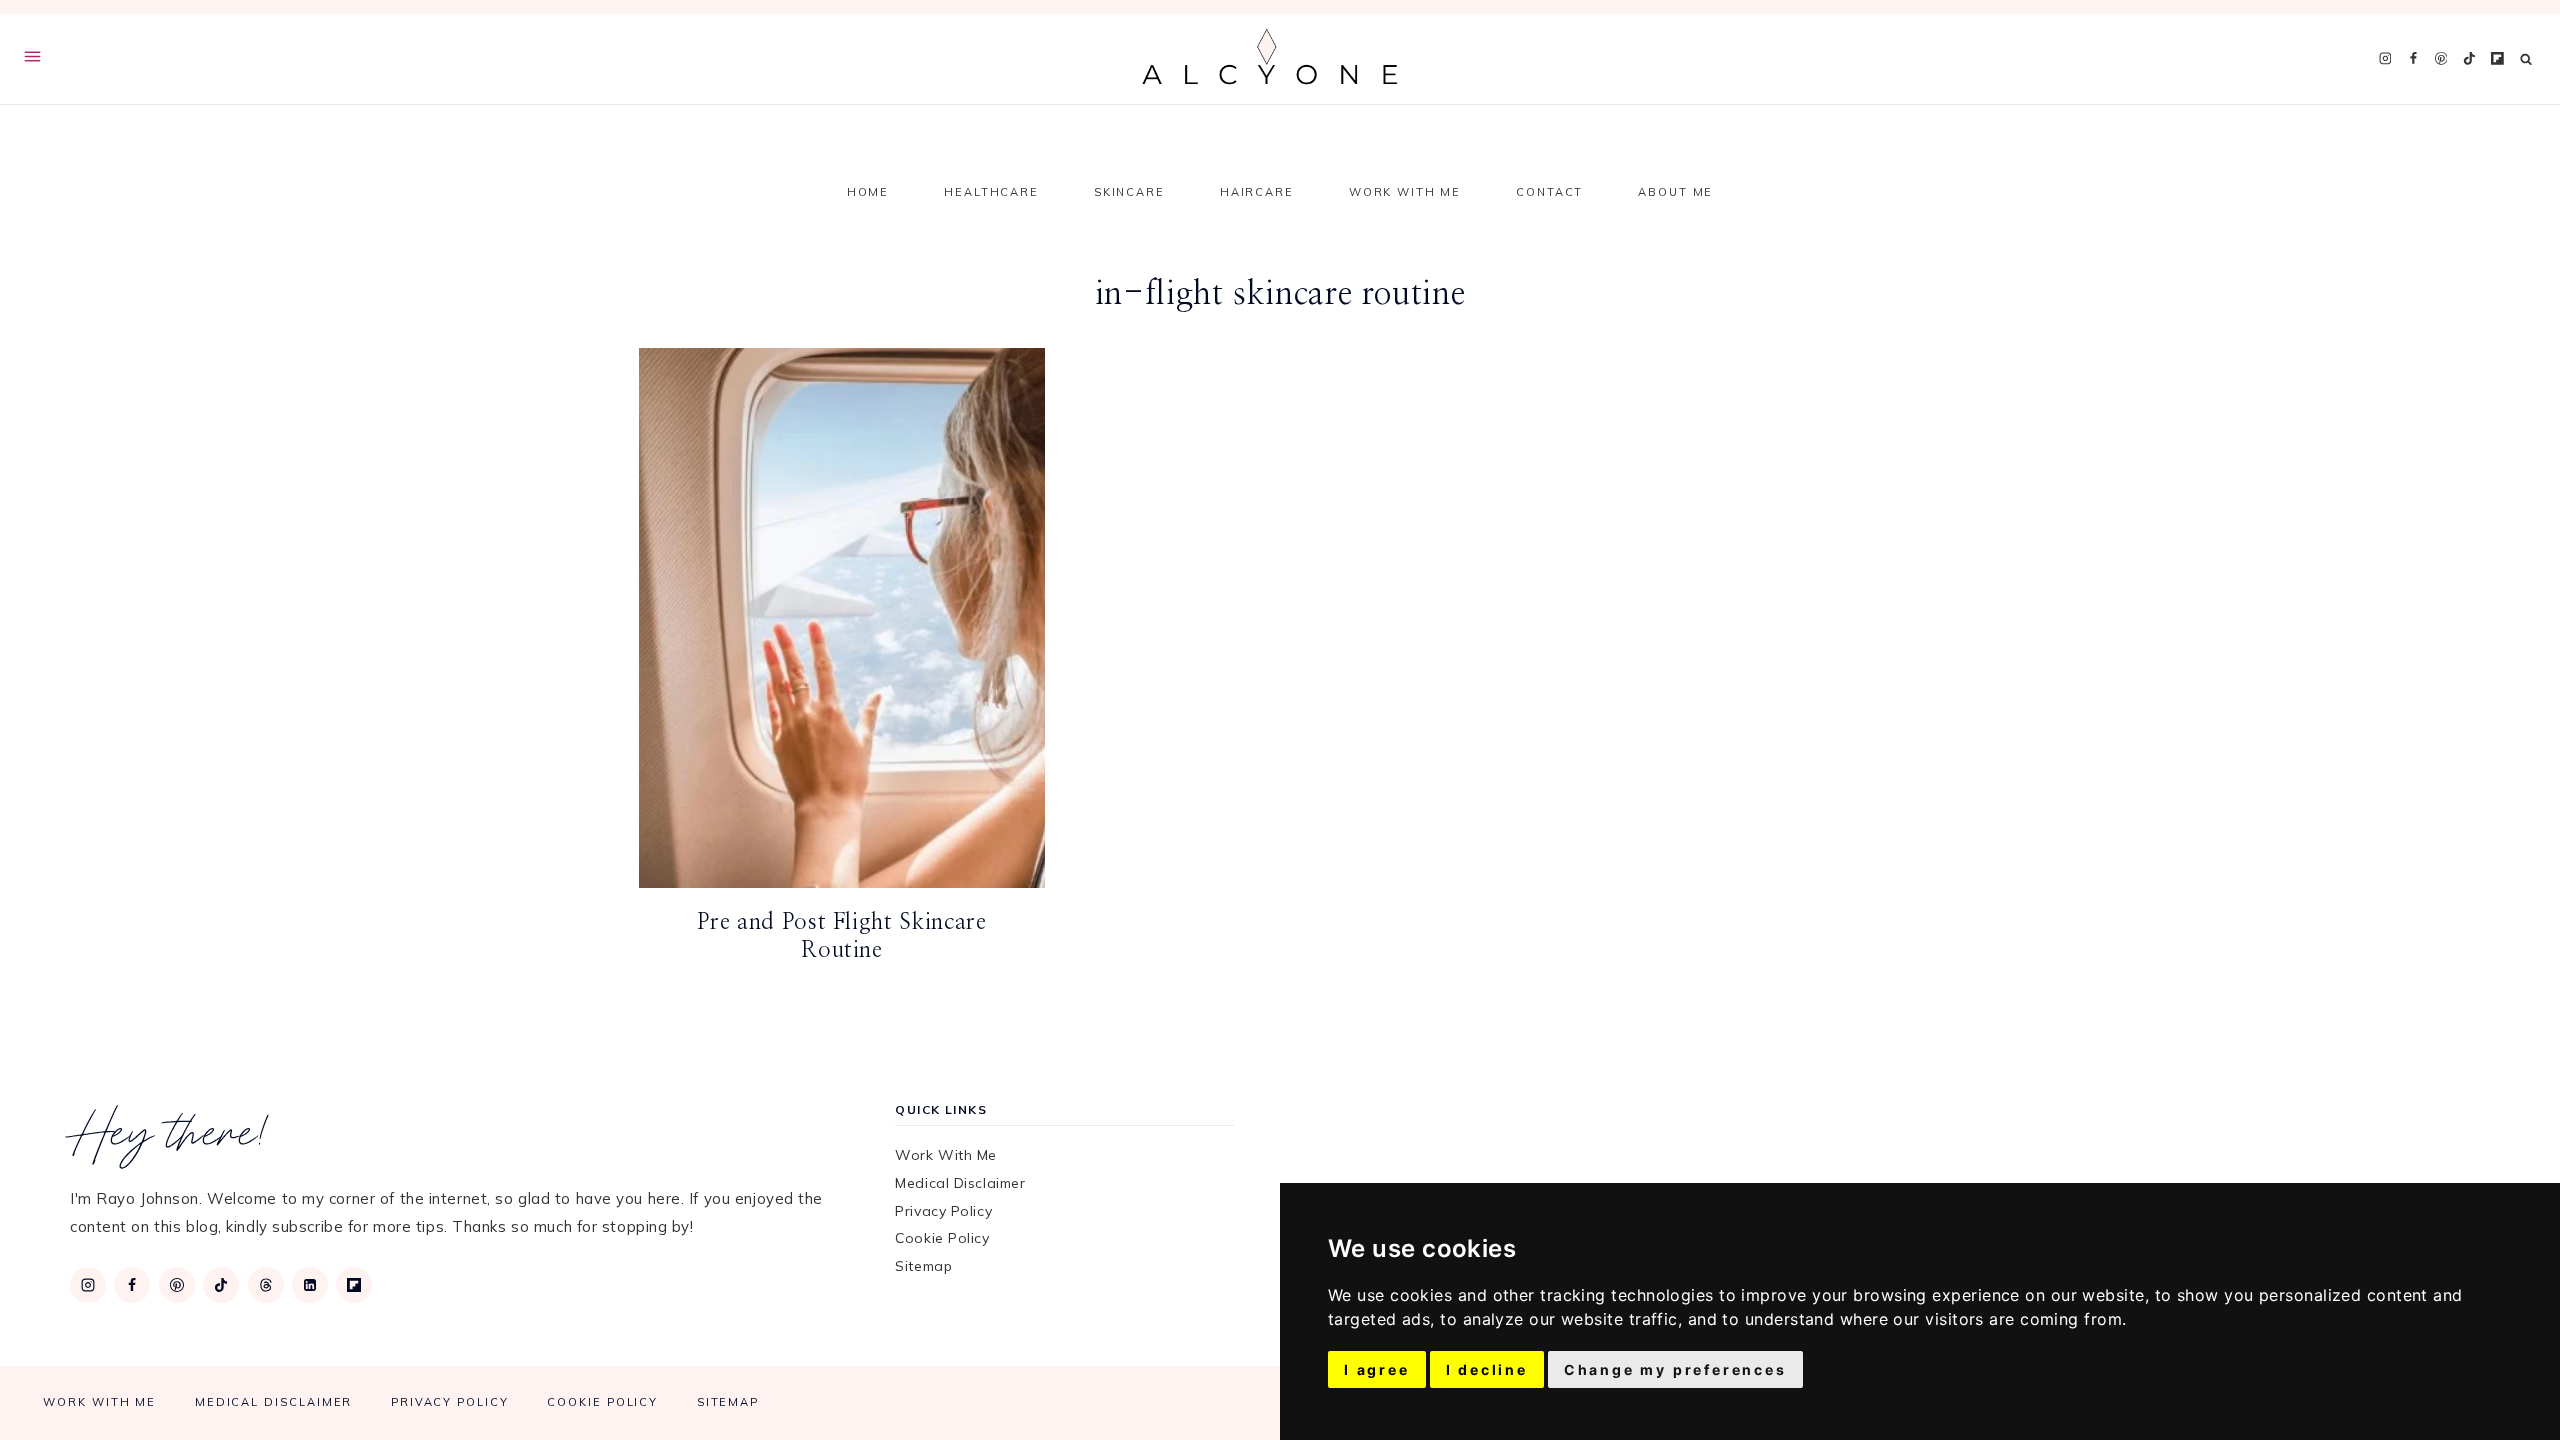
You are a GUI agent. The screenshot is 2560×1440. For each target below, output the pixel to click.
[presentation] (842, 618)
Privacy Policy (943, 1211)
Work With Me (1405, 192)
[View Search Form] (2526, 59)
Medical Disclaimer (960, 1183)
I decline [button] (1487, 1369)
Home (868, 192)
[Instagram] (2385, 59)
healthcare (991, 192)
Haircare (1257, 192)
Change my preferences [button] (1675, 1369)
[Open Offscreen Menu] (32, 59)
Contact (1549, 192)
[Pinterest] (2441, 59)
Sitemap (923, 1266)
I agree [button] (1377, 1369)
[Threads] (266, 1285)
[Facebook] (2413, 59)
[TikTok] (2469, 59)
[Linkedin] (310, 1285)
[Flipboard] (2497, 59)
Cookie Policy (942, 1238)
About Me (1675, 192)
